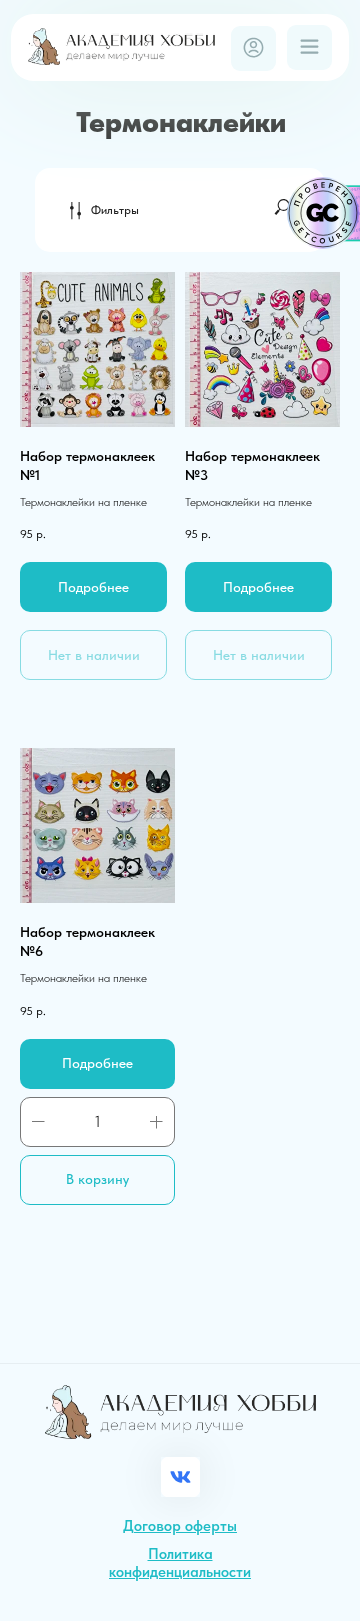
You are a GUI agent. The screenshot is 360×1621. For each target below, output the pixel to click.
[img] (121, 46)
